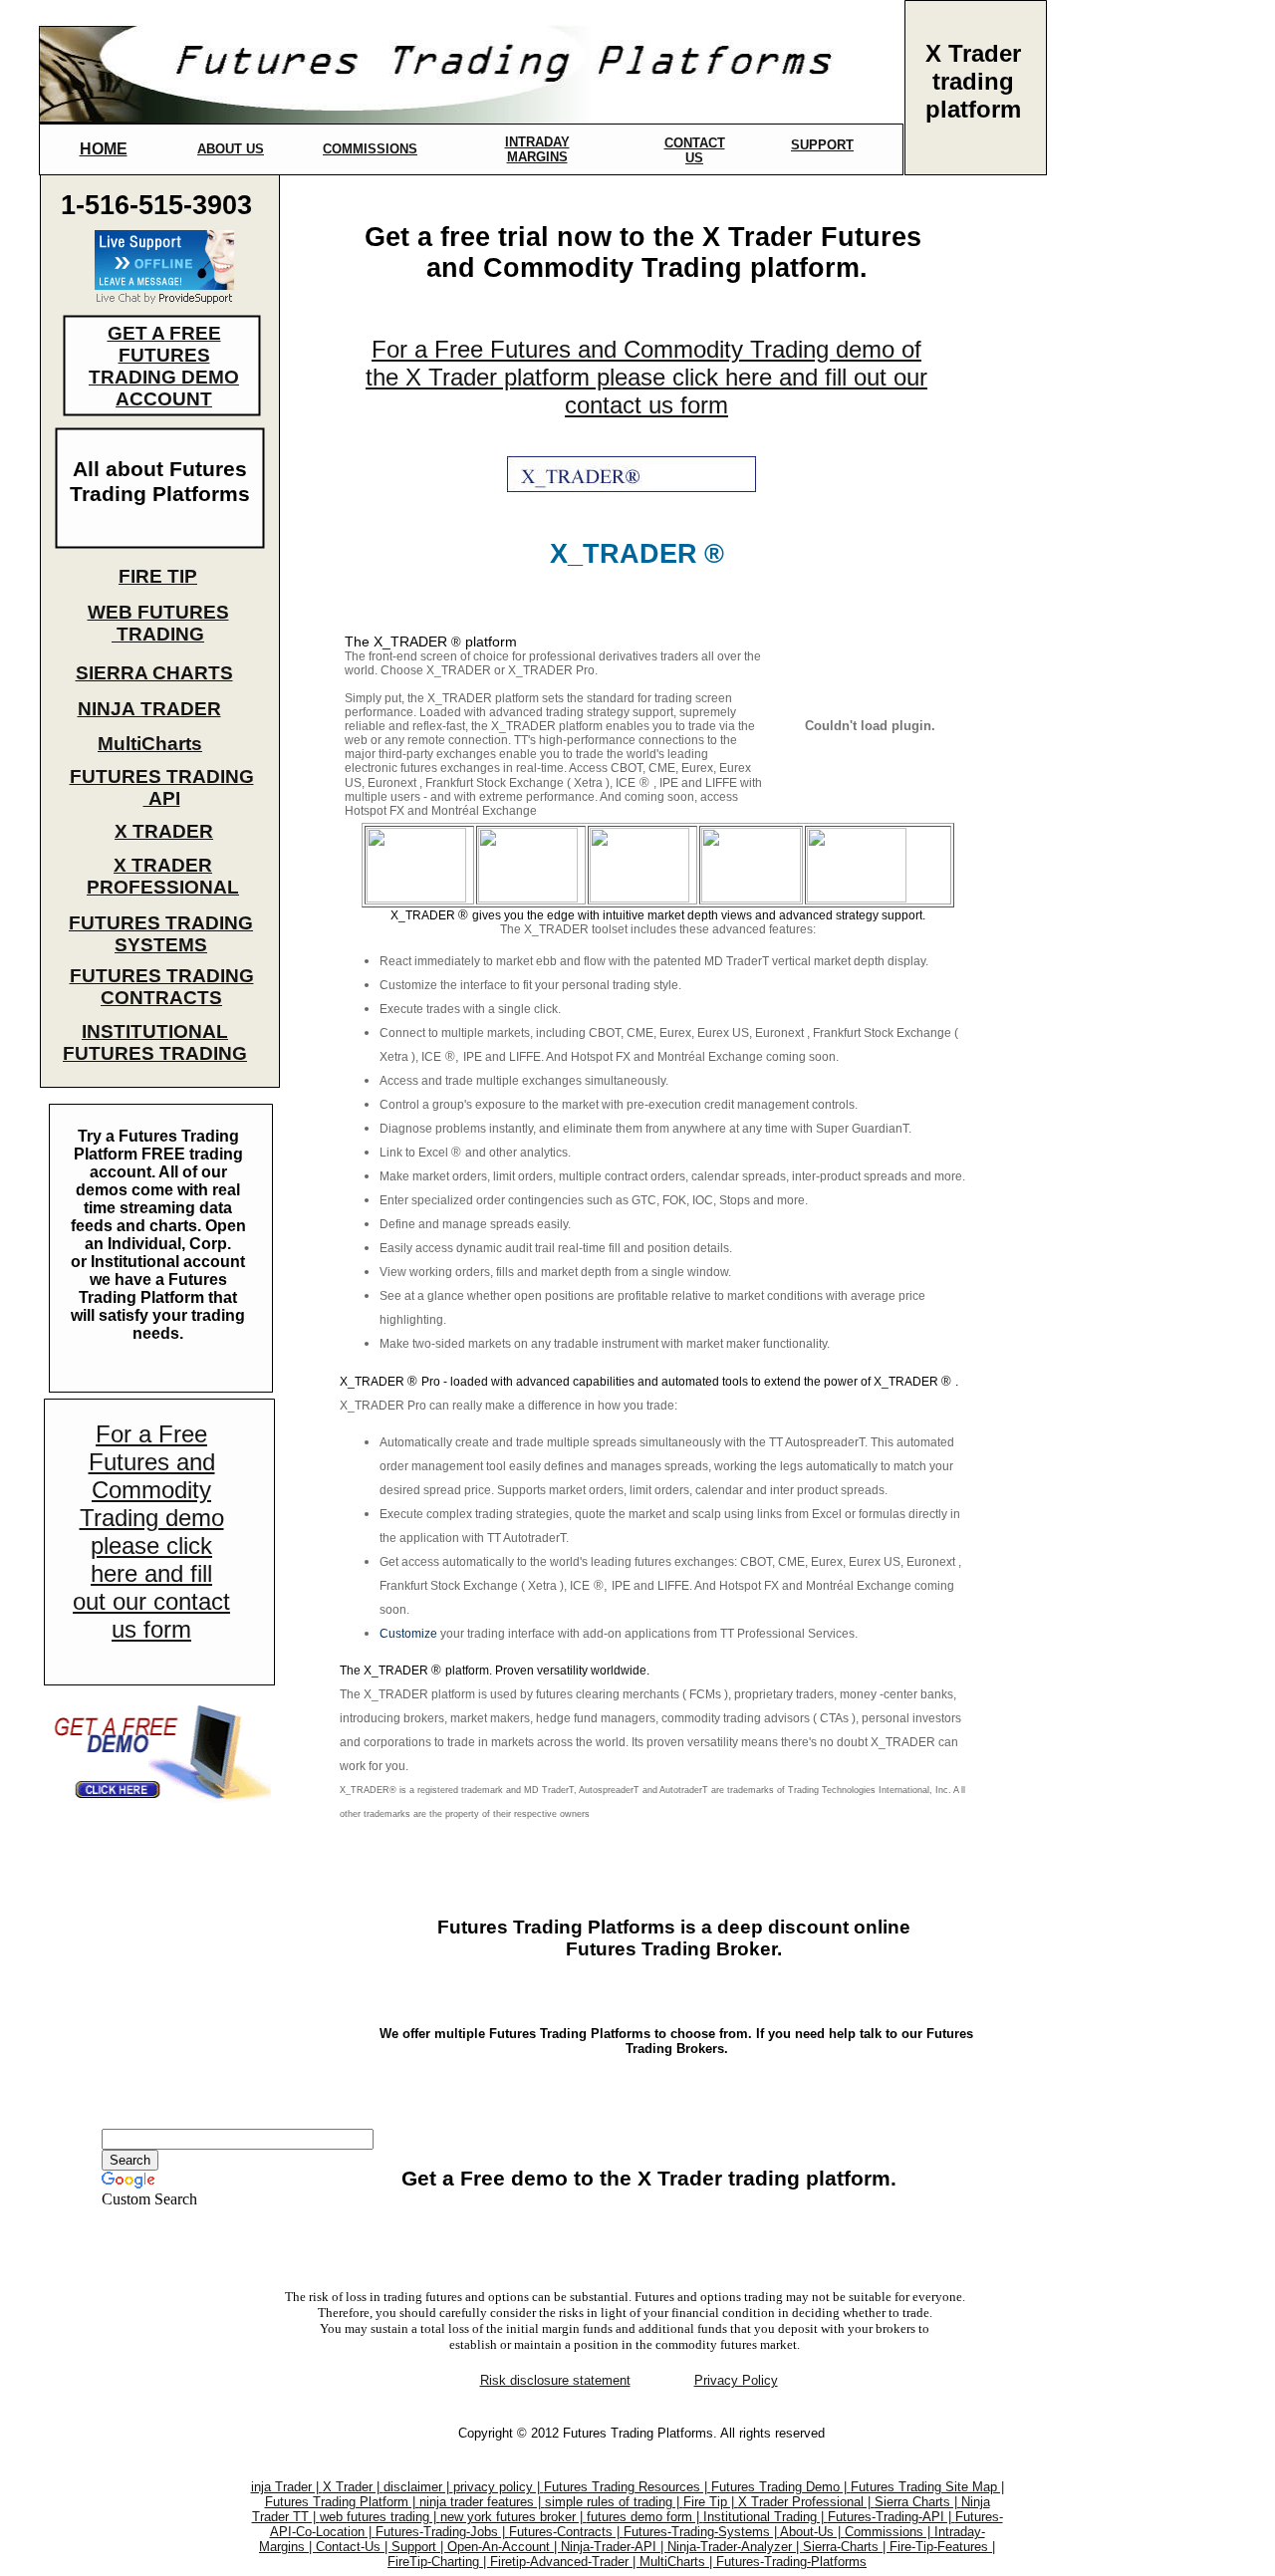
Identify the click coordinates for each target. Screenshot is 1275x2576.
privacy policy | (499, 2487)
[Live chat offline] (164, 284)
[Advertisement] (1119, 514)
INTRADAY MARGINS (537, 149)
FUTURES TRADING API (162, 787)
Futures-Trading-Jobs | (442, 2532)
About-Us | (812, 2532)
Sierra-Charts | (846, 2547)
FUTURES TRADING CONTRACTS (162, 987)
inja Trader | (287, 2487)
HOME (104, 149)
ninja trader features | (482, 2502)
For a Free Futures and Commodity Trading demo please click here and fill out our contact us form (151, 1532)
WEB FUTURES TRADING (158, 623)
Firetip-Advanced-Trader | (565, 2562)
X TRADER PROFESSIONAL (163, 876)
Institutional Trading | (765, 2517)
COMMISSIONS (370, 149)
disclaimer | (418, 2487)
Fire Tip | (711, 2502)
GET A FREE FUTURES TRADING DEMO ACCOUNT (164, 366)
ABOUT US (231, 149)
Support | (419, 2547)
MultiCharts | (678, 2562)
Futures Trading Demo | (781, 2487)
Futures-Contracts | (566, 2532)
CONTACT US (695, 150)
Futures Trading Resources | (628, 2487)
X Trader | (353, 2487)
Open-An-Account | (504, 2547)
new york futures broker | (513, 2517)
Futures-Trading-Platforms (791, 2562)
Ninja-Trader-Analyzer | (735, 2547)
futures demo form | (645, 2517)
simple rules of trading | (614, 2502)
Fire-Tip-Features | (942, 2547)
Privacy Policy (736, 2380)
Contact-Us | (354, 2547)
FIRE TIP (158, 576)
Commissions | (890, 2532)
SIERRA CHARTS (154, 673)
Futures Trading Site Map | (927, 2487)
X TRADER (164, 831)
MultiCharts (150, 744)
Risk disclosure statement (555, 2380)
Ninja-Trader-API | (614, 2547)
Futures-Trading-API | (892, 2517)
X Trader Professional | (806, 2502)
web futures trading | (380, 2517)
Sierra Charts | (918, 2502)
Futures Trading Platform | (342, 2502)
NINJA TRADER (149, 709)
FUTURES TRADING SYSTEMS (161, 934)
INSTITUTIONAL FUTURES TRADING (155, 1042)
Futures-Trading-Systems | (702, 2532)
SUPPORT (822, 145)
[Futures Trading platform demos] (157, 1802)
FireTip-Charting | (439, 2562)
